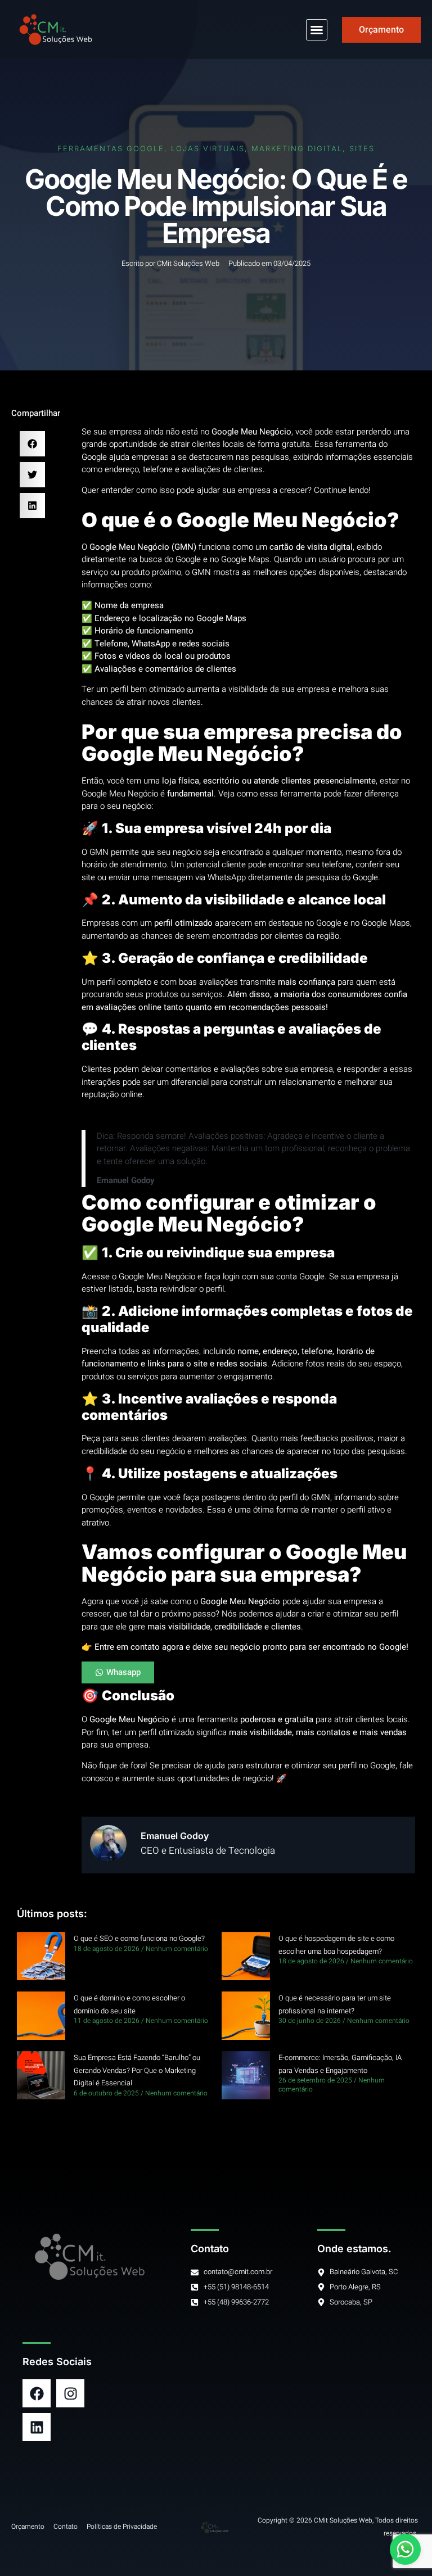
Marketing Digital (297, 148)
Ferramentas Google (111, 148)
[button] (317, 30)
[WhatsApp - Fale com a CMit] (405, 2549)
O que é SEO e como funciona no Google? (139, 1938)
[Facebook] (37, 2393)
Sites (362, 148)
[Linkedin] (37, 2427)
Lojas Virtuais (208, 148)
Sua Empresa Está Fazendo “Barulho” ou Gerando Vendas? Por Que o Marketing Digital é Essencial (137, 2070)
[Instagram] (70, 2393)
